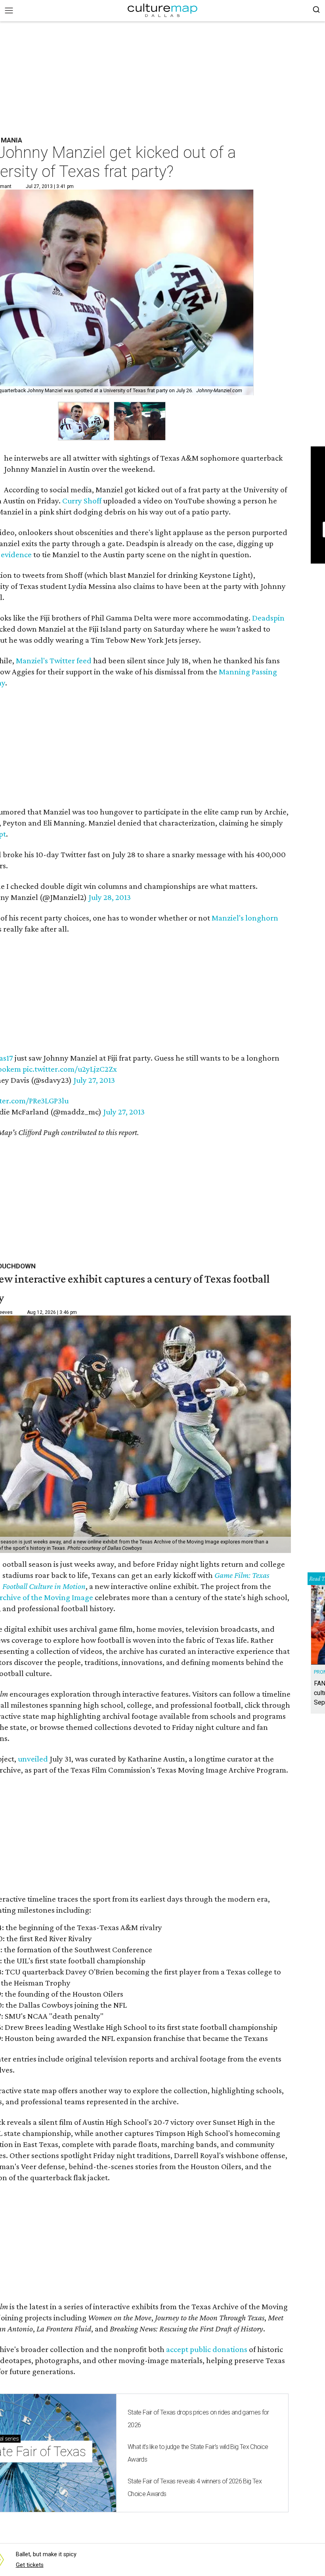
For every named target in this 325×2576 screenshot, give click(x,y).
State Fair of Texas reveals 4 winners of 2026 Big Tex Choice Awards (195, 2488)
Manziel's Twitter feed (54, 661)
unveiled (33, 1759)
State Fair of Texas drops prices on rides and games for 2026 (198, 2419)
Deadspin (268, 618)
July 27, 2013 (94, 1080)
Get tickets (30, 2565)
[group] (84, 421)
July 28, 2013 (110, 897)
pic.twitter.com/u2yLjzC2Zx (70, 1069)
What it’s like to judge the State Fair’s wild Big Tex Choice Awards (198, 2453)
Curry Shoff (82, 501)
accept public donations (207, 2349)
